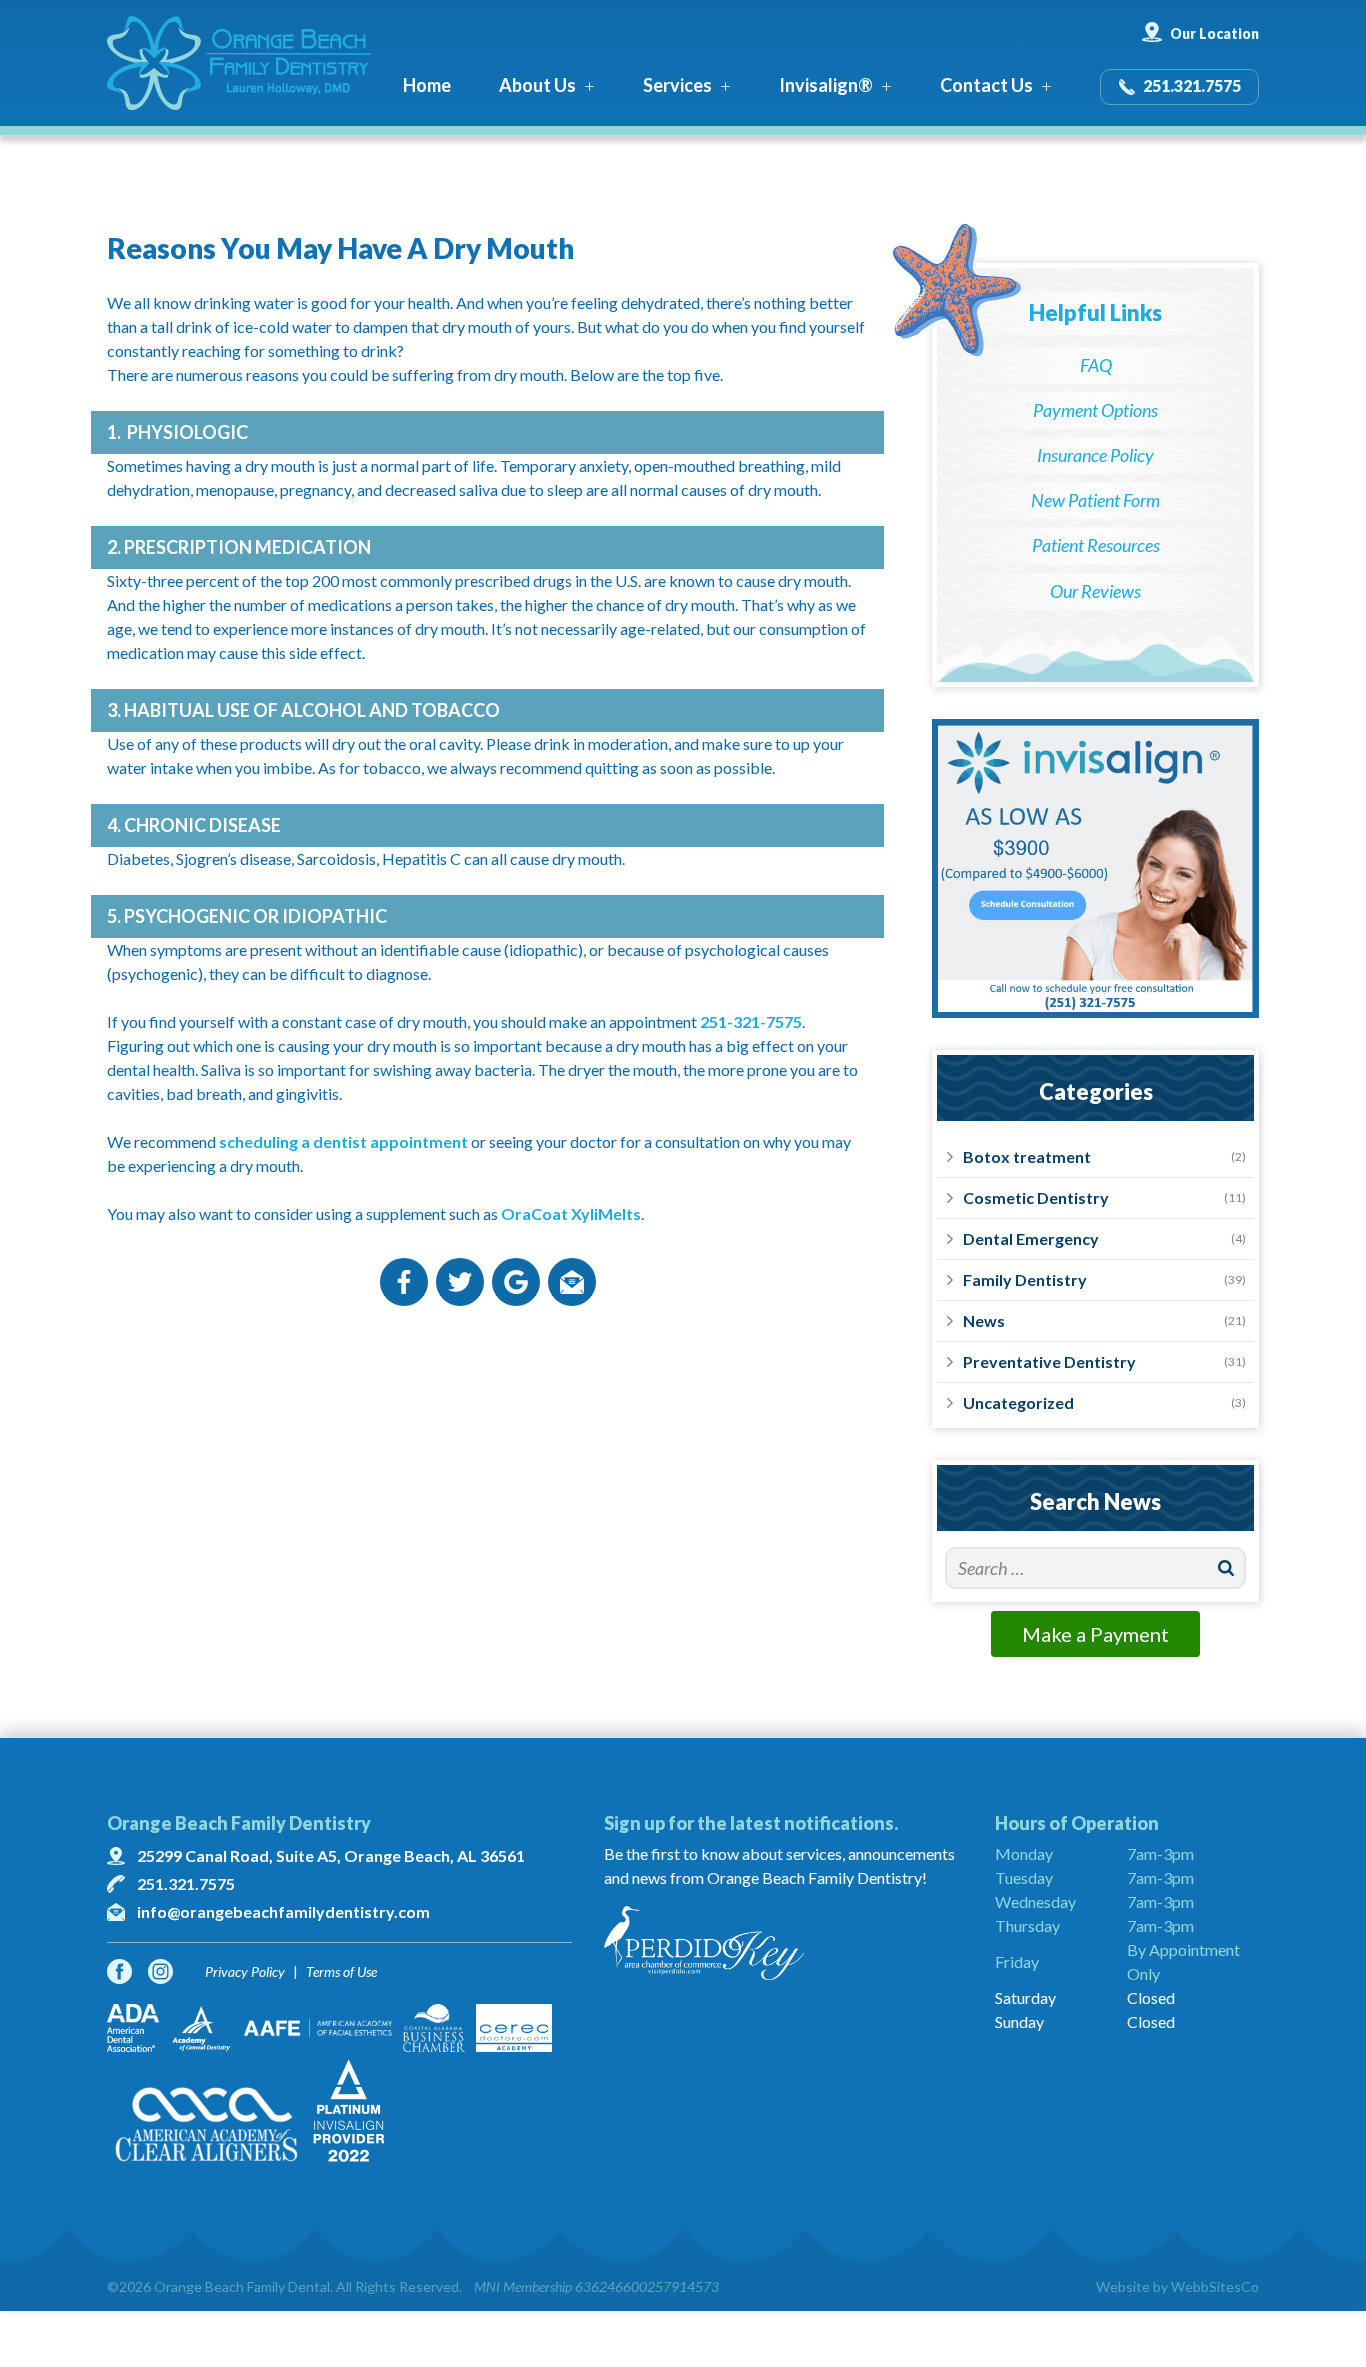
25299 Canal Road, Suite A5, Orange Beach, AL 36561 (331, 1855)
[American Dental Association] (133, 2028)
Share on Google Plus (516, 1282)
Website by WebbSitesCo (1177, 2286)
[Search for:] (1095, 1568)
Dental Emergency (1031, 1238)
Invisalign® (826, 85)
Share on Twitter (460, 1282)
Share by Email (572, 1282)
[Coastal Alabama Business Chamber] (434, 2028)
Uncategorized (1018, 1402)
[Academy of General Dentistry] (201, 2028)
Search (1226, 1568)
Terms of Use (341, 1971)
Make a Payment (1095, 1634)
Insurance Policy (1095, 455)
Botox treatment (1027, 1156)
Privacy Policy (245, 1971)
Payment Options (1095, 410)
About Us (537, 85)
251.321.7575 (1192, 85)
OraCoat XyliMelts (571, 1213)
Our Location (1214, 33)
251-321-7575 (751, 1021)
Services (677, 85)
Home (427, 85)
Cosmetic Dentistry (1036, 1197)
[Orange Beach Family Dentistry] (239, 63)
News (984, 1320)
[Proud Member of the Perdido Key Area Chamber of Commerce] (783, 1943)
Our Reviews (1095, 591)
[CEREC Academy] (514, 2028)
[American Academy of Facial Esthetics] (318, 2028)
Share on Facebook (404, 1282)
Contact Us (986, 85)
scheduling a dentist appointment (343, 1141)
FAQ (1096, 365)
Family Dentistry (1025, 1279)
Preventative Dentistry (1049, 1361)
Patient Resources (1096, 545)
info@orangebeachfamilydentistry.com (283, 1911)
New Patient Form (1095, 500)
